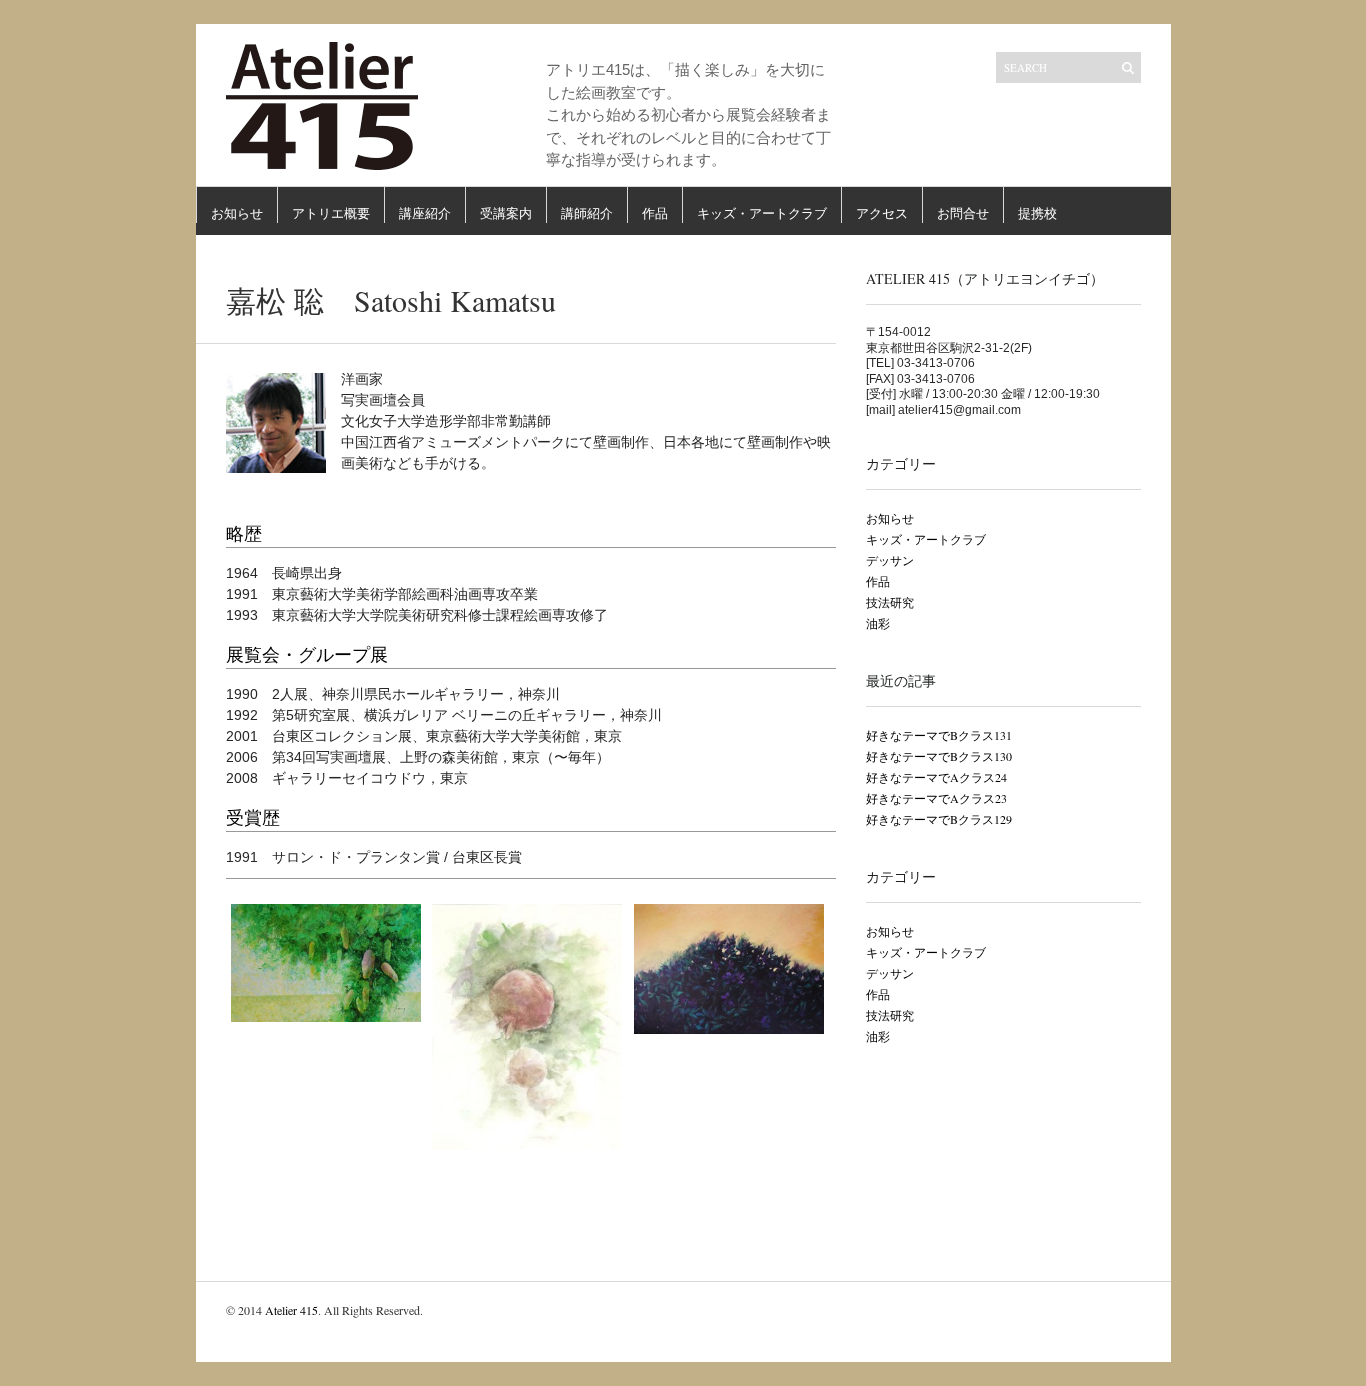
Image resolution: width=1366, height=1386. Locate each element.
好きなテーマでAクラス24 (936, 777)
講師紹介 (587, 213)
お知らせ (237, 213)
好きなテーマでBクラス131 (939, 735)
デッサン (890, 560)
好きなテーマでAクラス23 (936, 798)
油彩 (878, 623)
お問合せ (963, 213)
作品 (655, 213)
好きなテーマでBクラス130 (939, 756)
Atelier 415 (291, 1310)
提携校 (1037, 213)
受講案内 (506, 213)
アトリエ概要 (331, 213)
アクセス (882, 213)
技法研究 (890, 602)
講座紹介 (425, 213)
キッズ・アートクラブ (762, 213)
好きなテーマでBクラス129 (939, 819)
